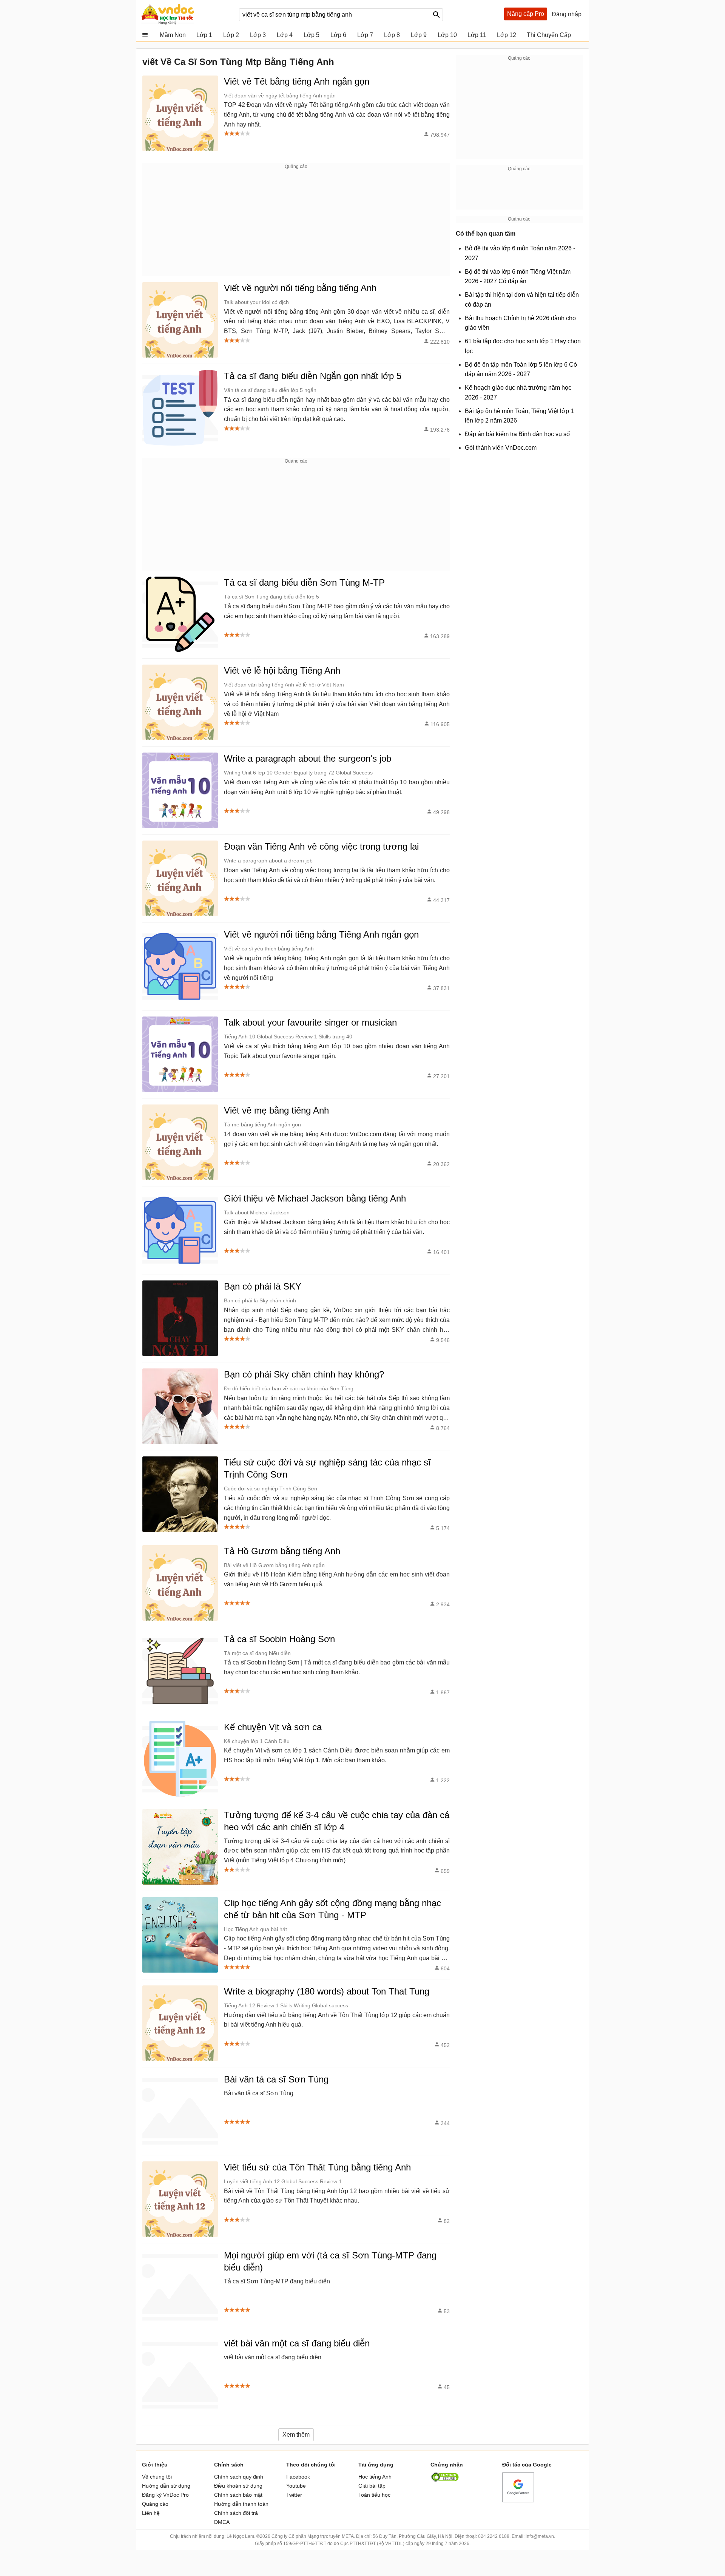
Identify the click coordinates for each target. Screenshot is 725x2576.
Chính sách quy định (239, 2477)
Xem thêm (296, 2435)
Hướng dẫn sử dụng (166, 2486)
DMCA (222, 2522)
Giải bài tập (372, 2486)
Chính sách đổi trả (236, 2513)
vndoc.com (186, 14)
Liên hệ (151, 2513)
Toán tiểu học (374, 2495)
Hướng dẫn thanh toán (241, 2504)
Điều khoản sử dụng (238, 2486)
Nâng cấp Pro (526, 14)
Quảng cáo (155, 2504)
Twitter (294, 2495)
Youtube (296, 2486)
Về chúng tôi (157, 2477)
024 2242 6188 (494, 2536)
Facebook (298, 2477)
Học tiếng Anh (375, 2477)
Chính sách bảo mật (238, 2495)
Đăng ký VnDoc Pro (165, 2495)
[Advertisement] (296, 223)
